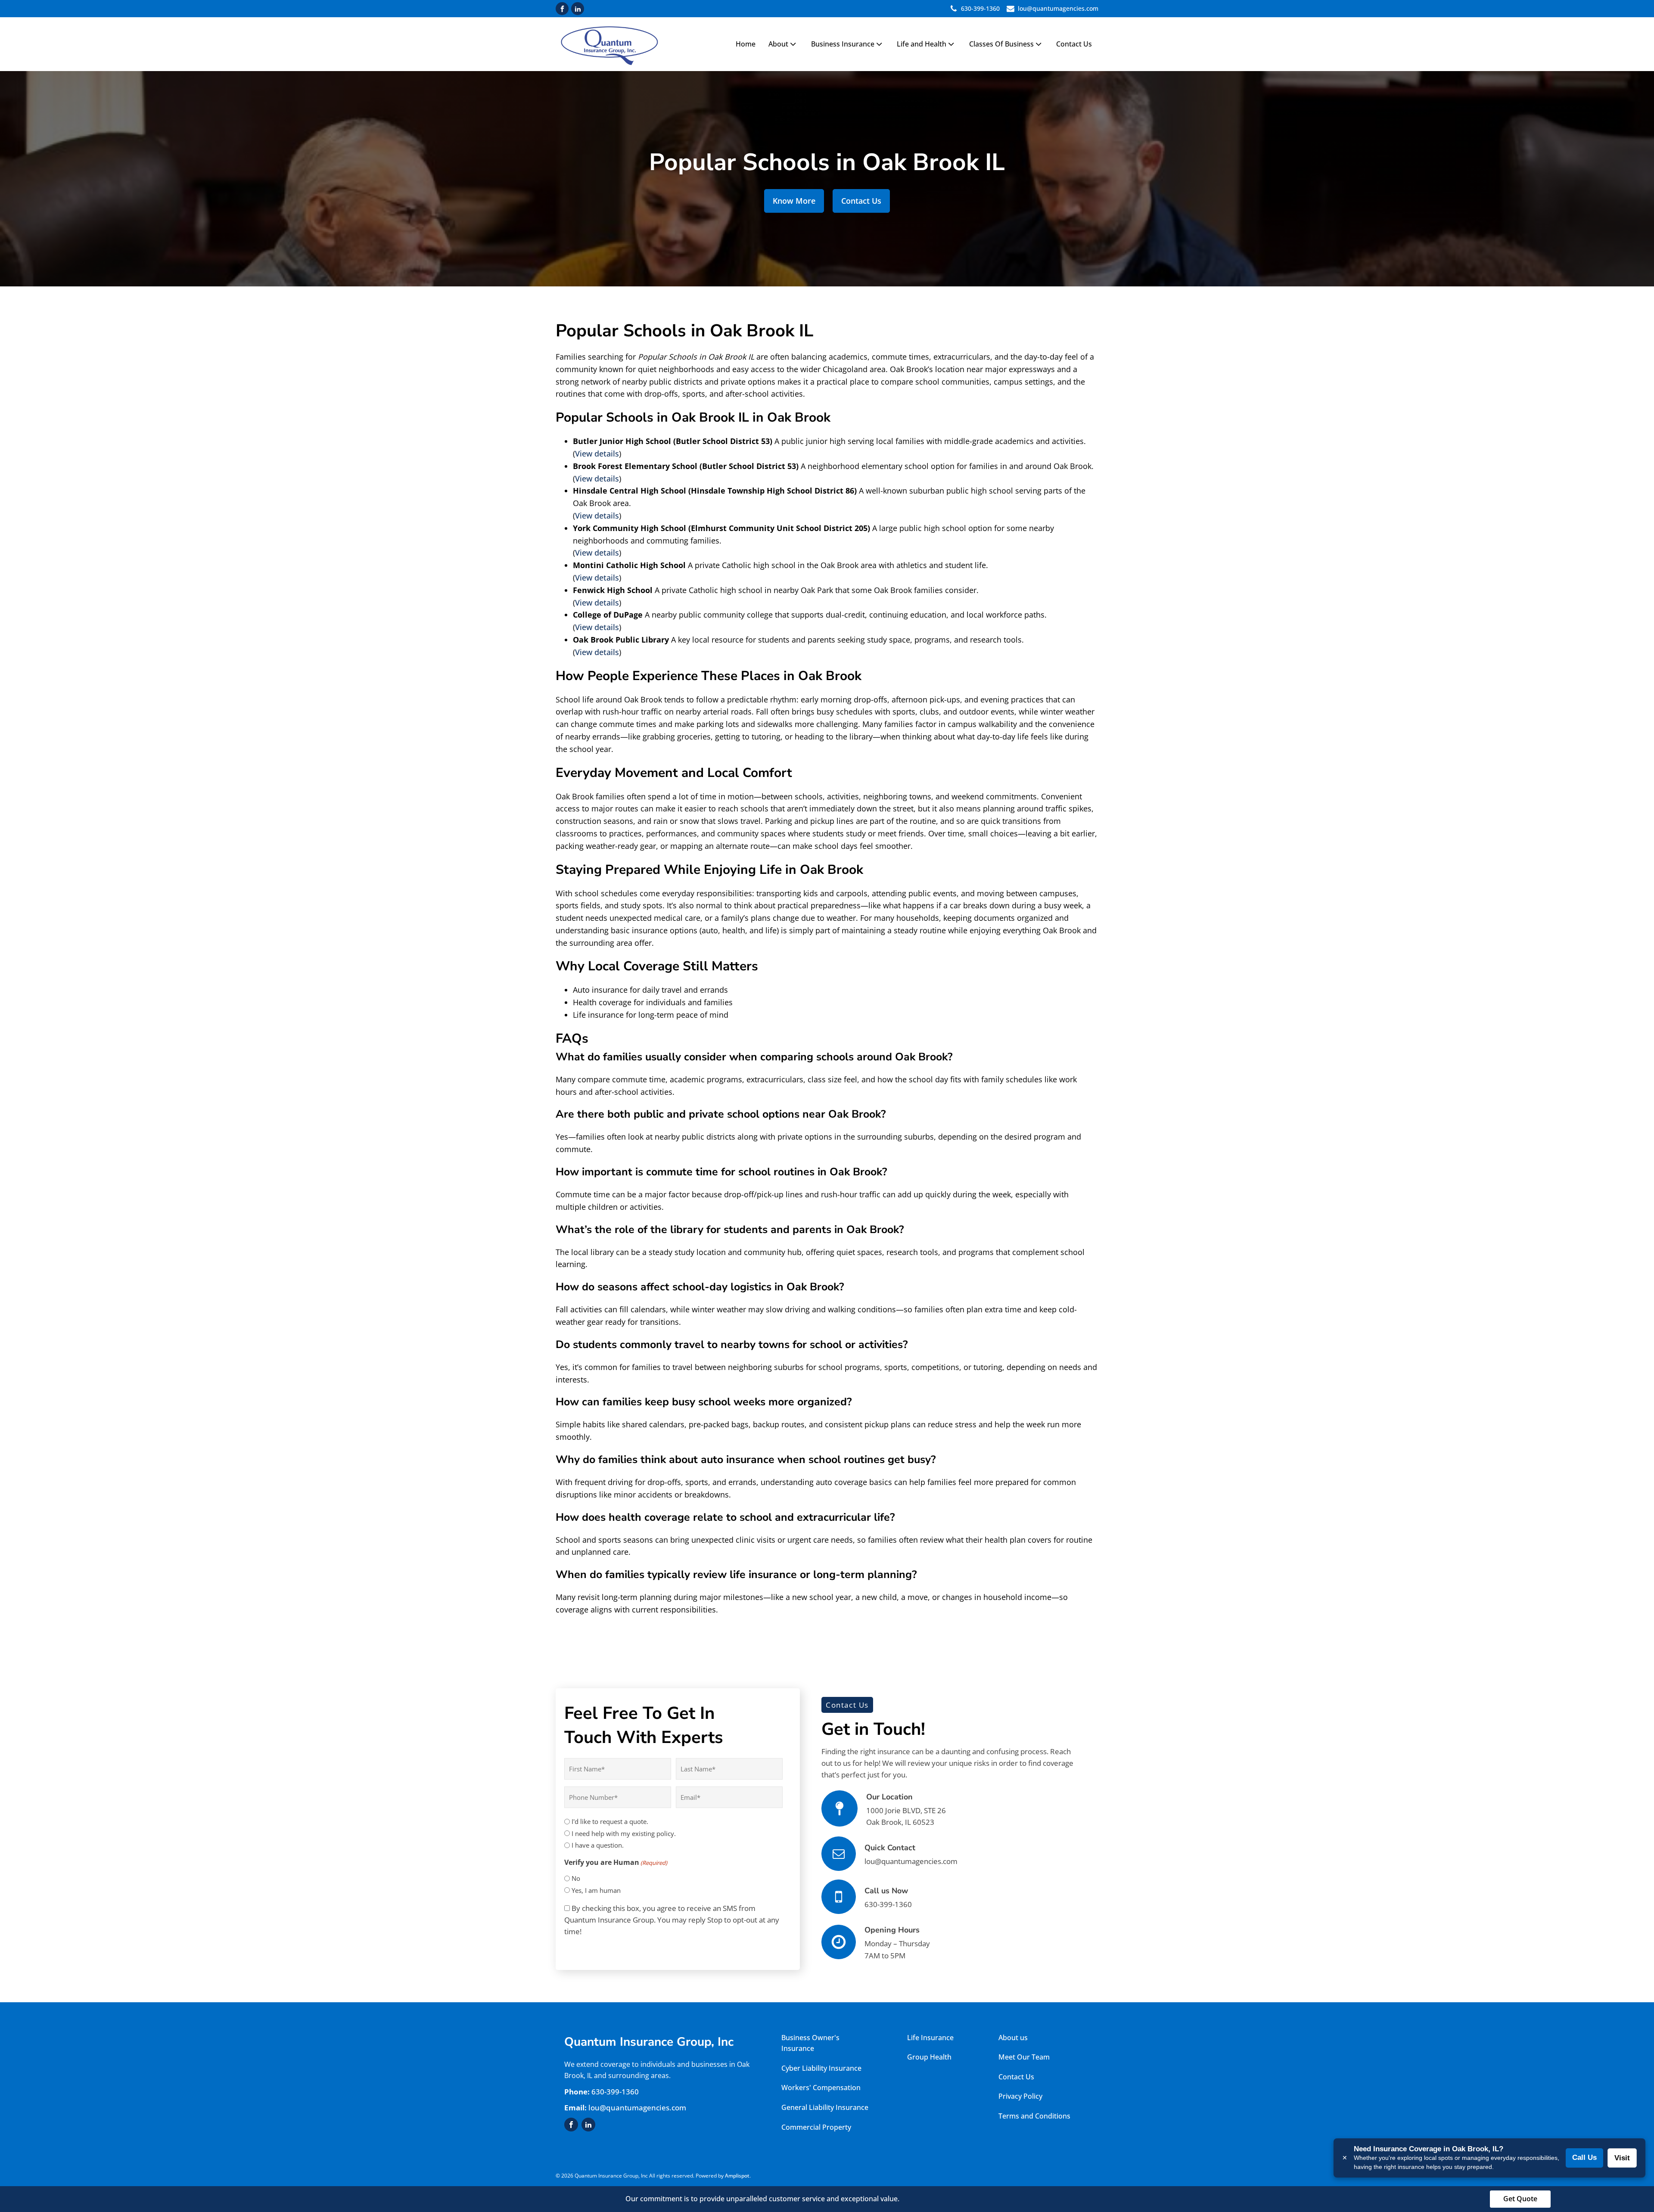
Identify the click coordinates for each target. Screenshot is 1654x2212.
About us (1013, 2038)
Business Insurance (843, 44)
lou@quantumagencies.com (1058, 8)
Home (746, 44)
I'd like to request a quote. (610, 1821)
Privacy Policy (1020, 2096)
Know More (794, 201)
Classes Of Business (1001, 44)
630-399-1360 (980, 8)
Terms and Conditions (1034, 2116)
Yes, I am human (596, 1890)
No (576, 1878)
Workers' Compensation (821, 2088)
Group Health (930, 2057)
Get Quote (1520, 2199)
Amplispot (737, 2176)
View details (597, 454)
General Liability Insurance (825, 2107)
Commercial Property (817, 2127)
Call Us (1584, 2158)
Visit (1622, 2158)
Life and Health (922, 44)
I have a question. (598, 1845)
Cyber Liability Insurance (821, 2068)
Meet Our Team (1024, 2057)
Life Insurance (930, 2038)
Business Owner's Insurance (810, 2043)
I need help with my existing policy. (624, 1833)
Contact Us (1074, 44)
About (778, 44)
